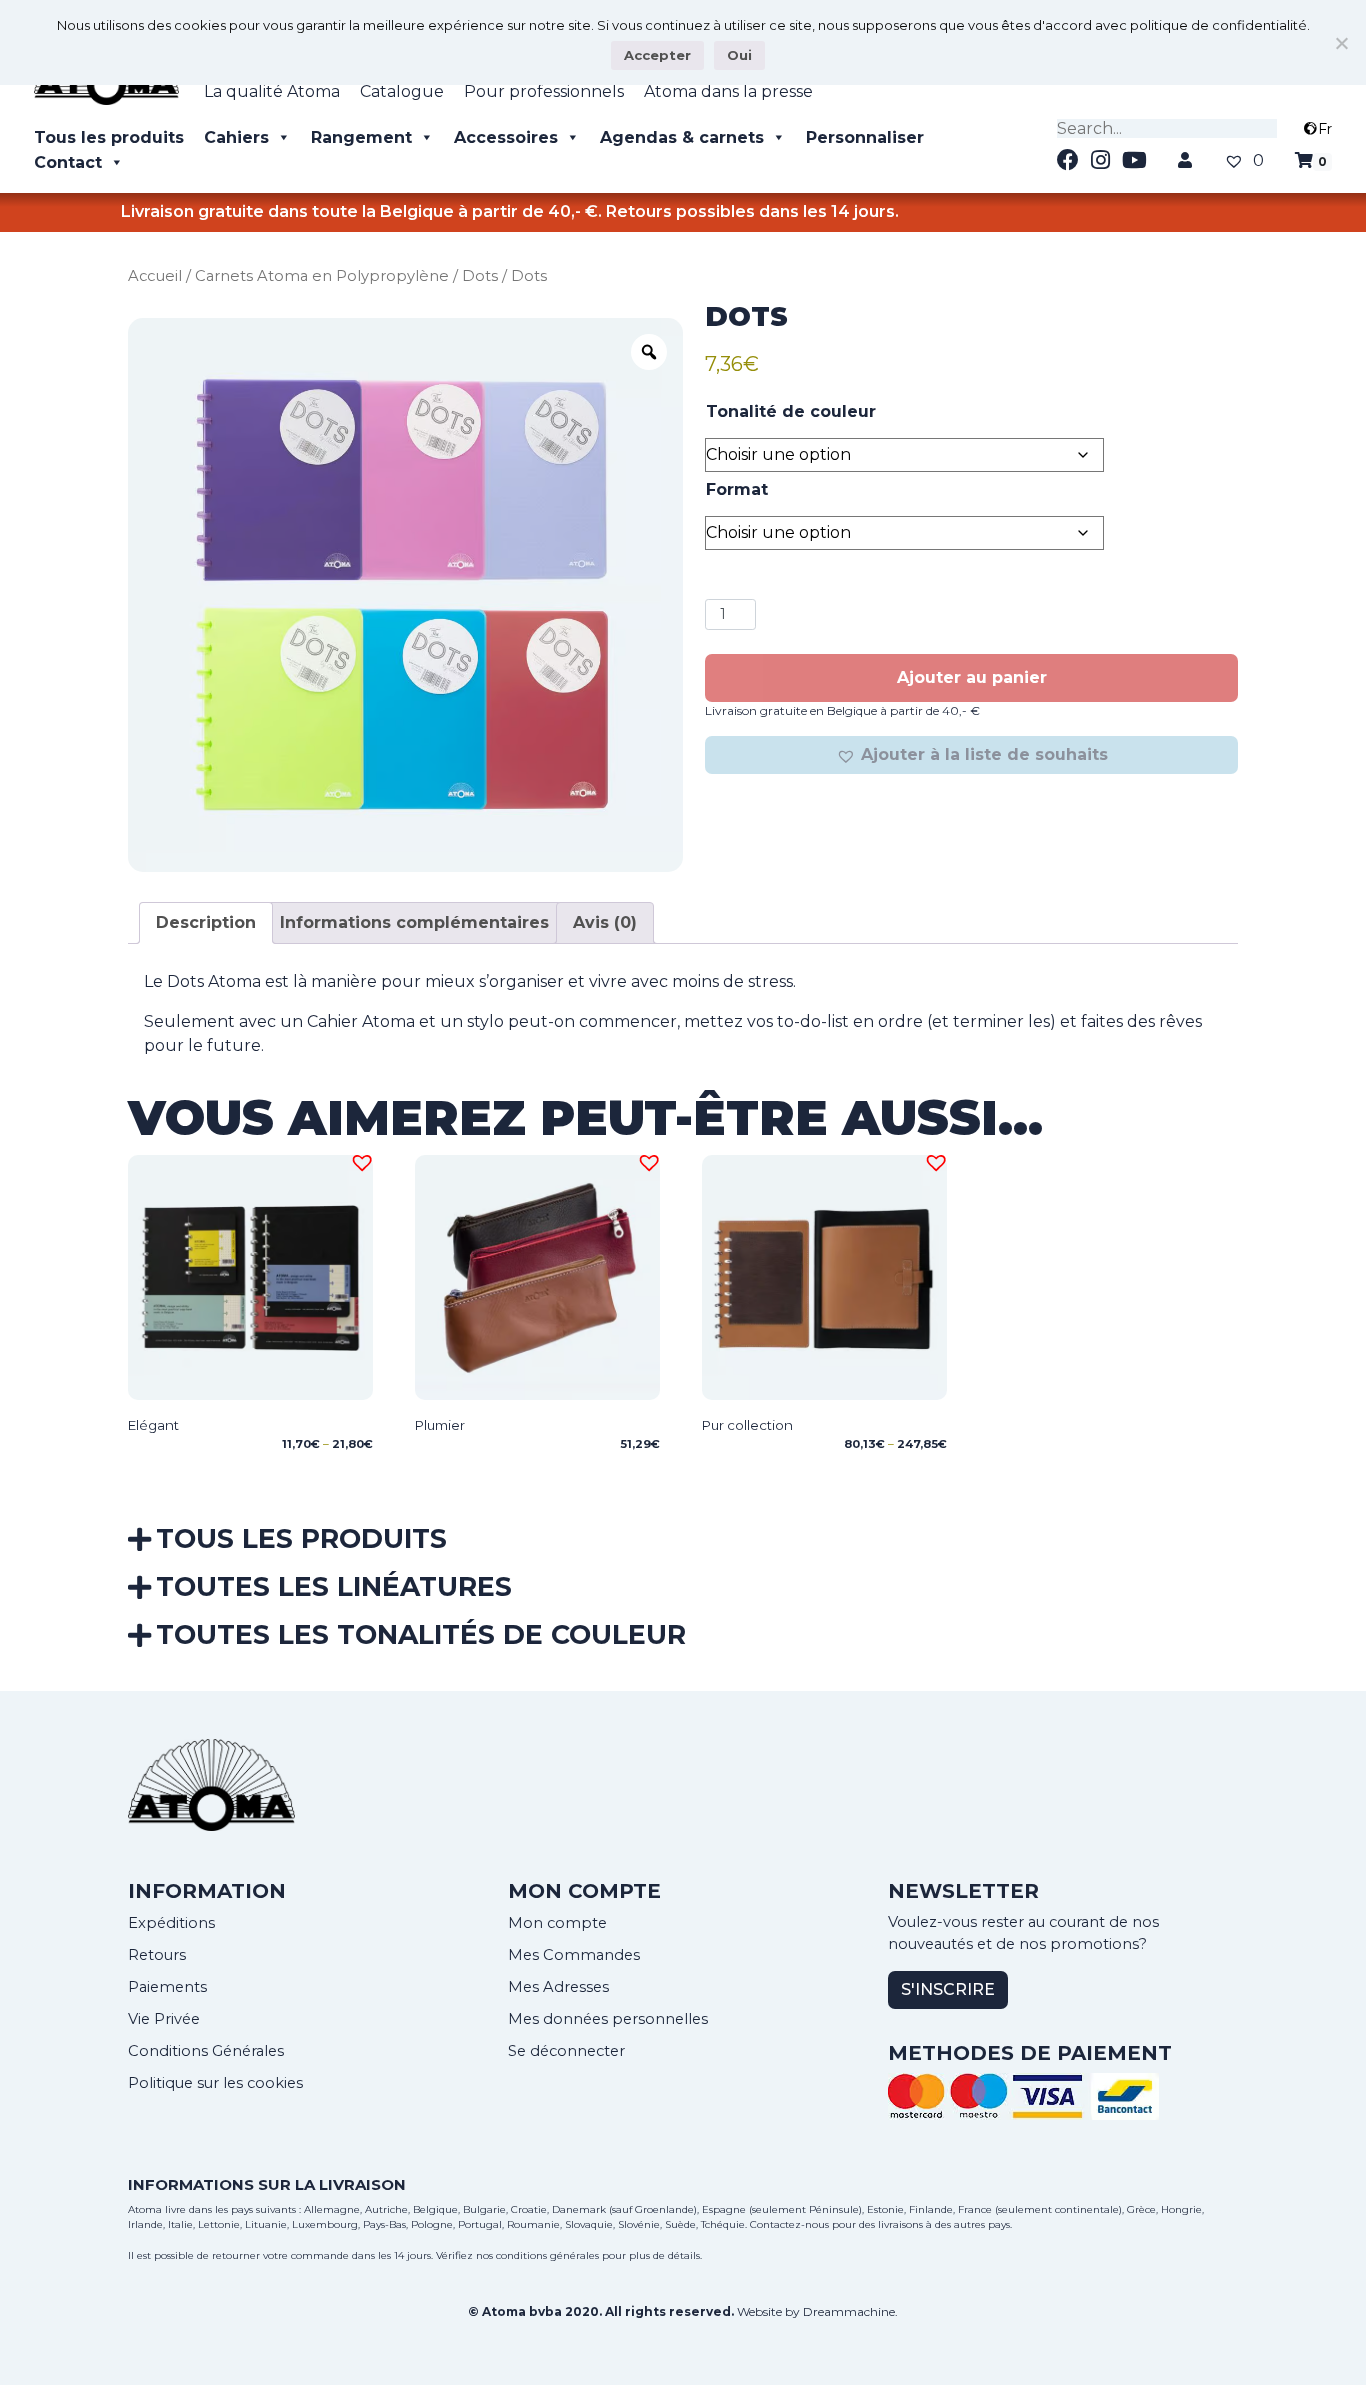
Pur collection (747, 1425)
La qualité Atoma (272, 91)
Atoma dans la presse (728, 91)
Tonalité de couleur (791, 411)
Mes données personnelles (608, 2019)
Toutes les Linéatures (334, 1586)
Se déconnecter (566, 2051)
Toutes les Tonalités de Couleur (421, 1634)
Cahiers (236, 137)
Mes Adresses (558, 1987)
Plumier (440, 1425)
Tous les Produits (301, 1538)
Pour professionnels (544, 91)
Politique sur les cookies (215, 2083)
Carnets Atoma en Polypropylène (322, 276)
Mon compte (557, 1923)
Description (206, 922)
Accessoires (506, 137)
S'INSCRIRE (948, 1989)
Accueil (155, 276)
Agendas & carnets (682, 137)
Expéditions (171, 1923)
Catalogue (402, 91)
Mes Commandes (574, 1955)
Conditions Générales (206, 2051)
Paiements (167, 1987)
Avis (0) (605, 922)
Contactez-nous (789, 2224)
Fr (1325, 129)
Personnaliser (865, 137)
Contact (68, 162)
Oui (739, 55)
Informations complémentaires (414, 922)
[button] (971, 755)
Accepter (657, 55)
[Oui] (1341, 43)
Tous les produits (109, 137)
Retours (157, 1955)
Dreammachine (849, 2311)
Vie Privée (164, 2019)
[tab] (206, 923)
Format (737, 489)
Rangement (361, 137)
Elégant (153, 1425)
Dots (480, 276)
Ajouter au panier (972, 677)
